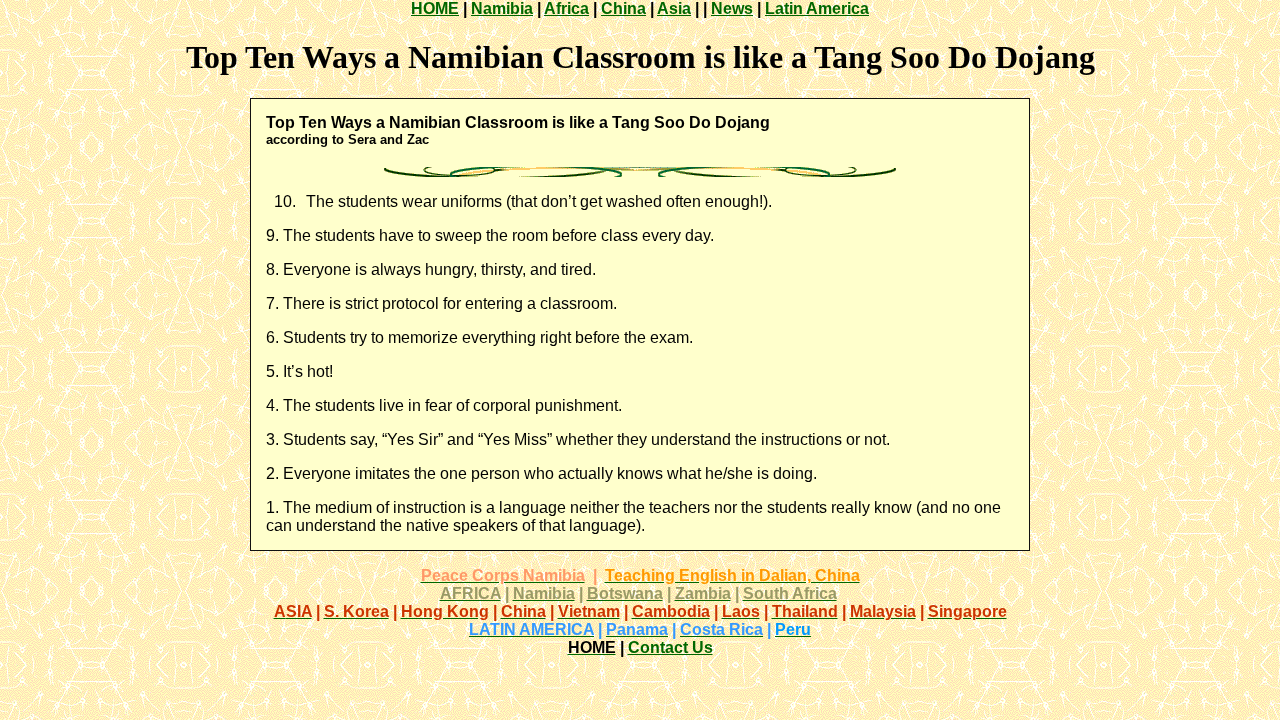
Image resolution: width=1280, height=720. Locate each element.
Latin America (817, 8)
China (623, 8)
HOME (435, 8)
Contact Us (670, 647)
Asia (674, 8)
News (732, 8)
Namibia (502, 8)
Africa (566, 8)
